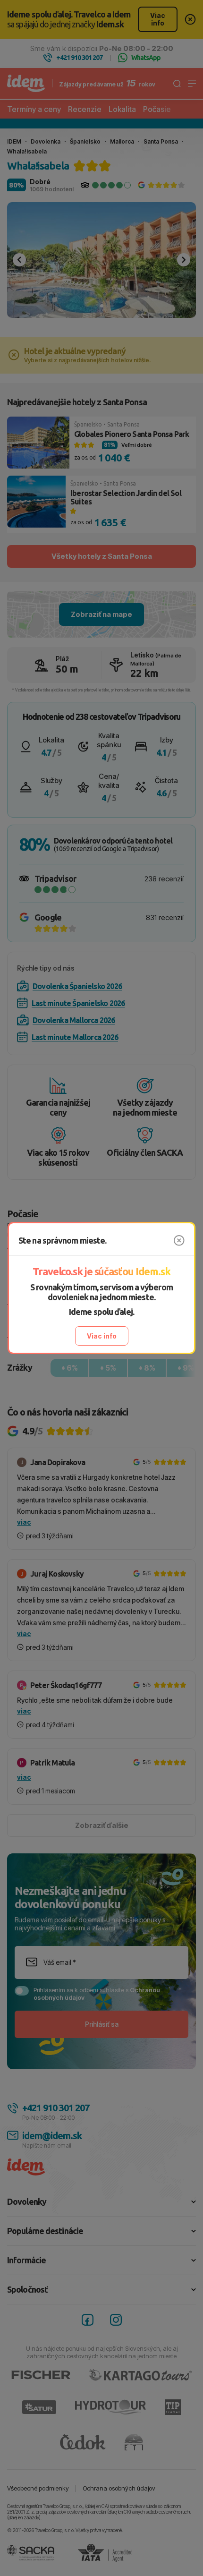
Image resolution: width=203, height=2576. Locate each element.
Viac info (102, 1336)
